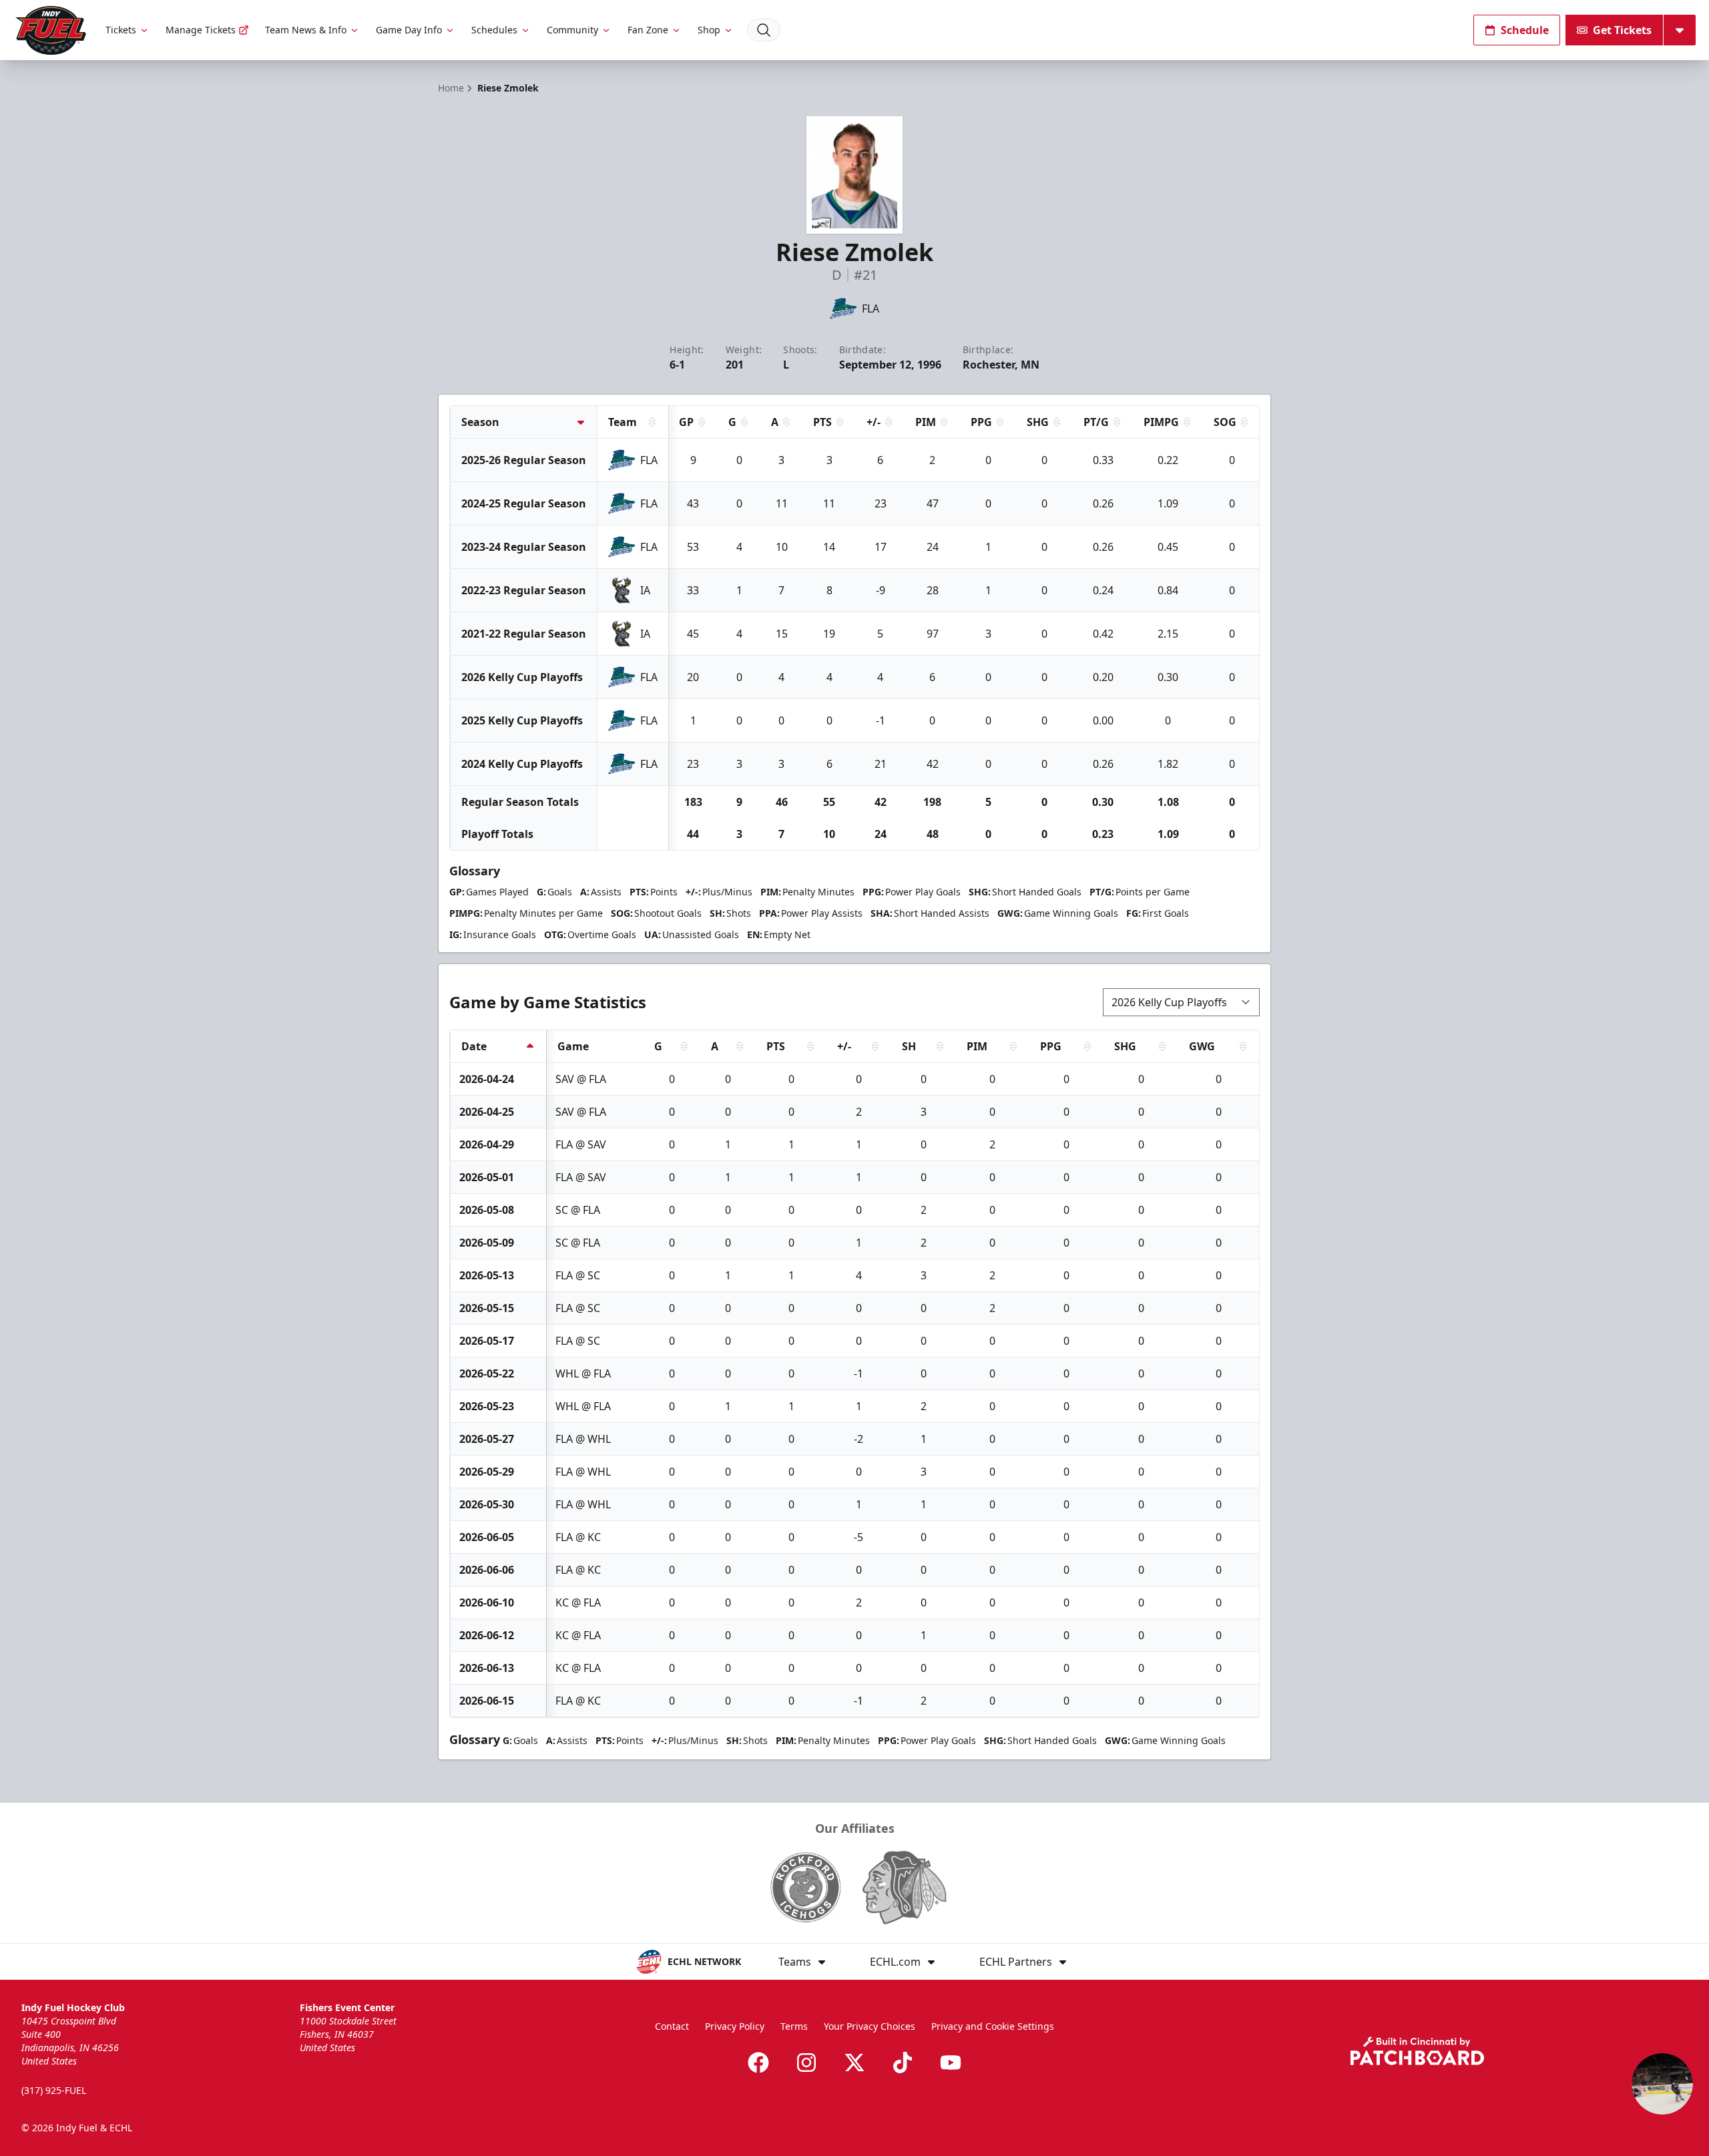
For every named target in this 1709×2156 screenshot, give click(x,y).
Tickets (121, 30)
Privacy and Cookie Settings (993, 2026)
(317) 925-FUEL (54, 2090)
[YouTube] (951, 2063)
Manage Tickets (201, 30)
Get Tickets (1622, 30)
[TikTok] (903, 2063)
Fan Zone (648, 30)
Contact (672, 2026)
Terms (794, 2026)
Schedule (1525, 30)
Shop (709, 30)
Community (572, 30)
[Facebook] (758, 2063)
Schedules (494, 30)
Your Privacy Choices (870, 2026)
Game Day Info (409, 30)
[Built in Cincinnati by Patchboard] (1417, 2051)
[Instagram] (806, 2063)
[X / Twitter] (854, 2063)
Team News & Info (306, 30)
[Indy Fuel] (50, 30)
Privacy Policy (735, 2026)
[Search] (764, 30)
